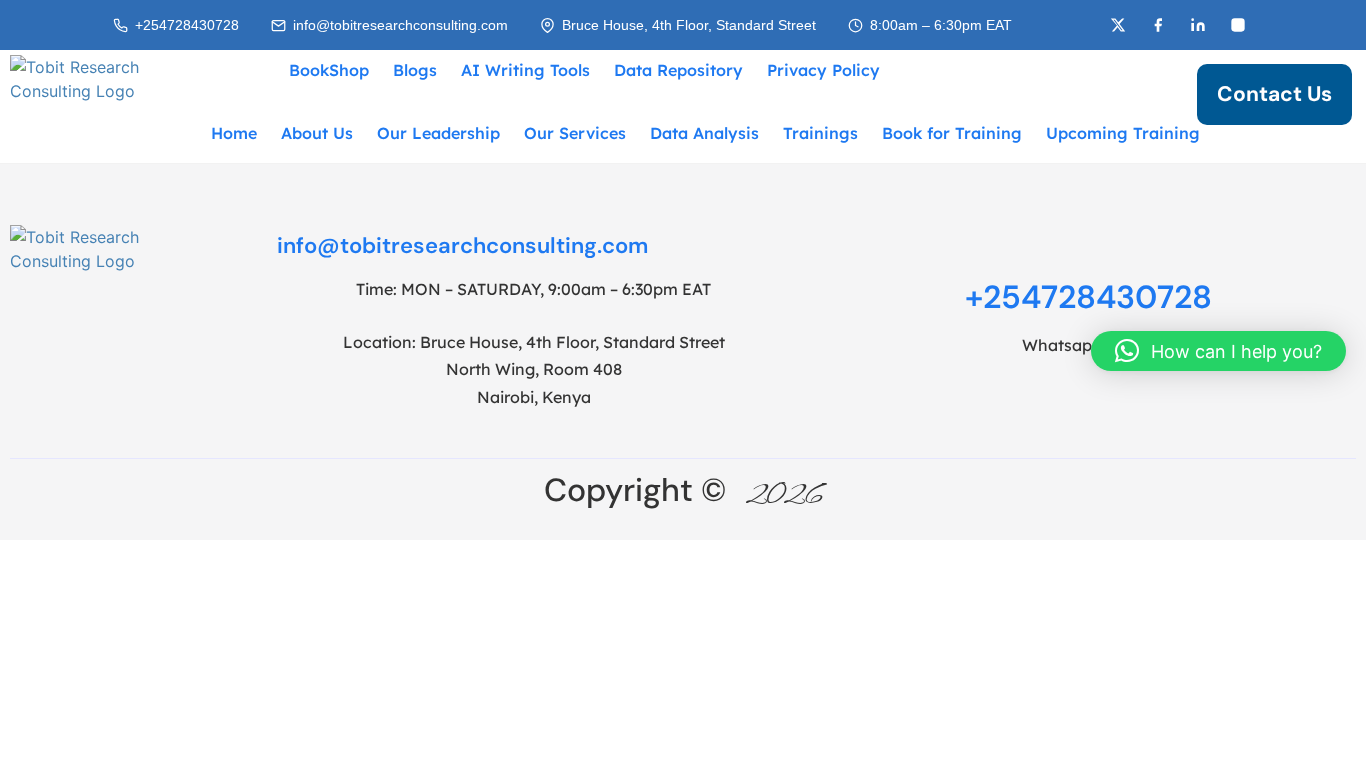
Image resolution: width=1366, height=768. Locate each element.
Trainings (820, 133)
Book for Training (952, 133)
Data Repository (678, 70)
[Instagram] (1238, 25)
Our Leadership (438, 133)
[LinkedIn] (1198, 25)
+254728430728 (187, 25)
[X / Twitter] (1118, 25)
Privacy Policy (823, 70)
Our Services (575, 133)
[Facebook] (1158, 25)
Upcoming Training (1123, 133)
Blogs (415, 70)
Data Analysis (704, 133)
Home (234, 133)
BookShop (329, 70)
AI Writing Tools (525, 70)
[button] (1218, 351)
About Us (317, 133)
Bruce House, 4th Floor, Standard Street (689, 25)
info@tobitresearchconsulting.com (400, 25)
